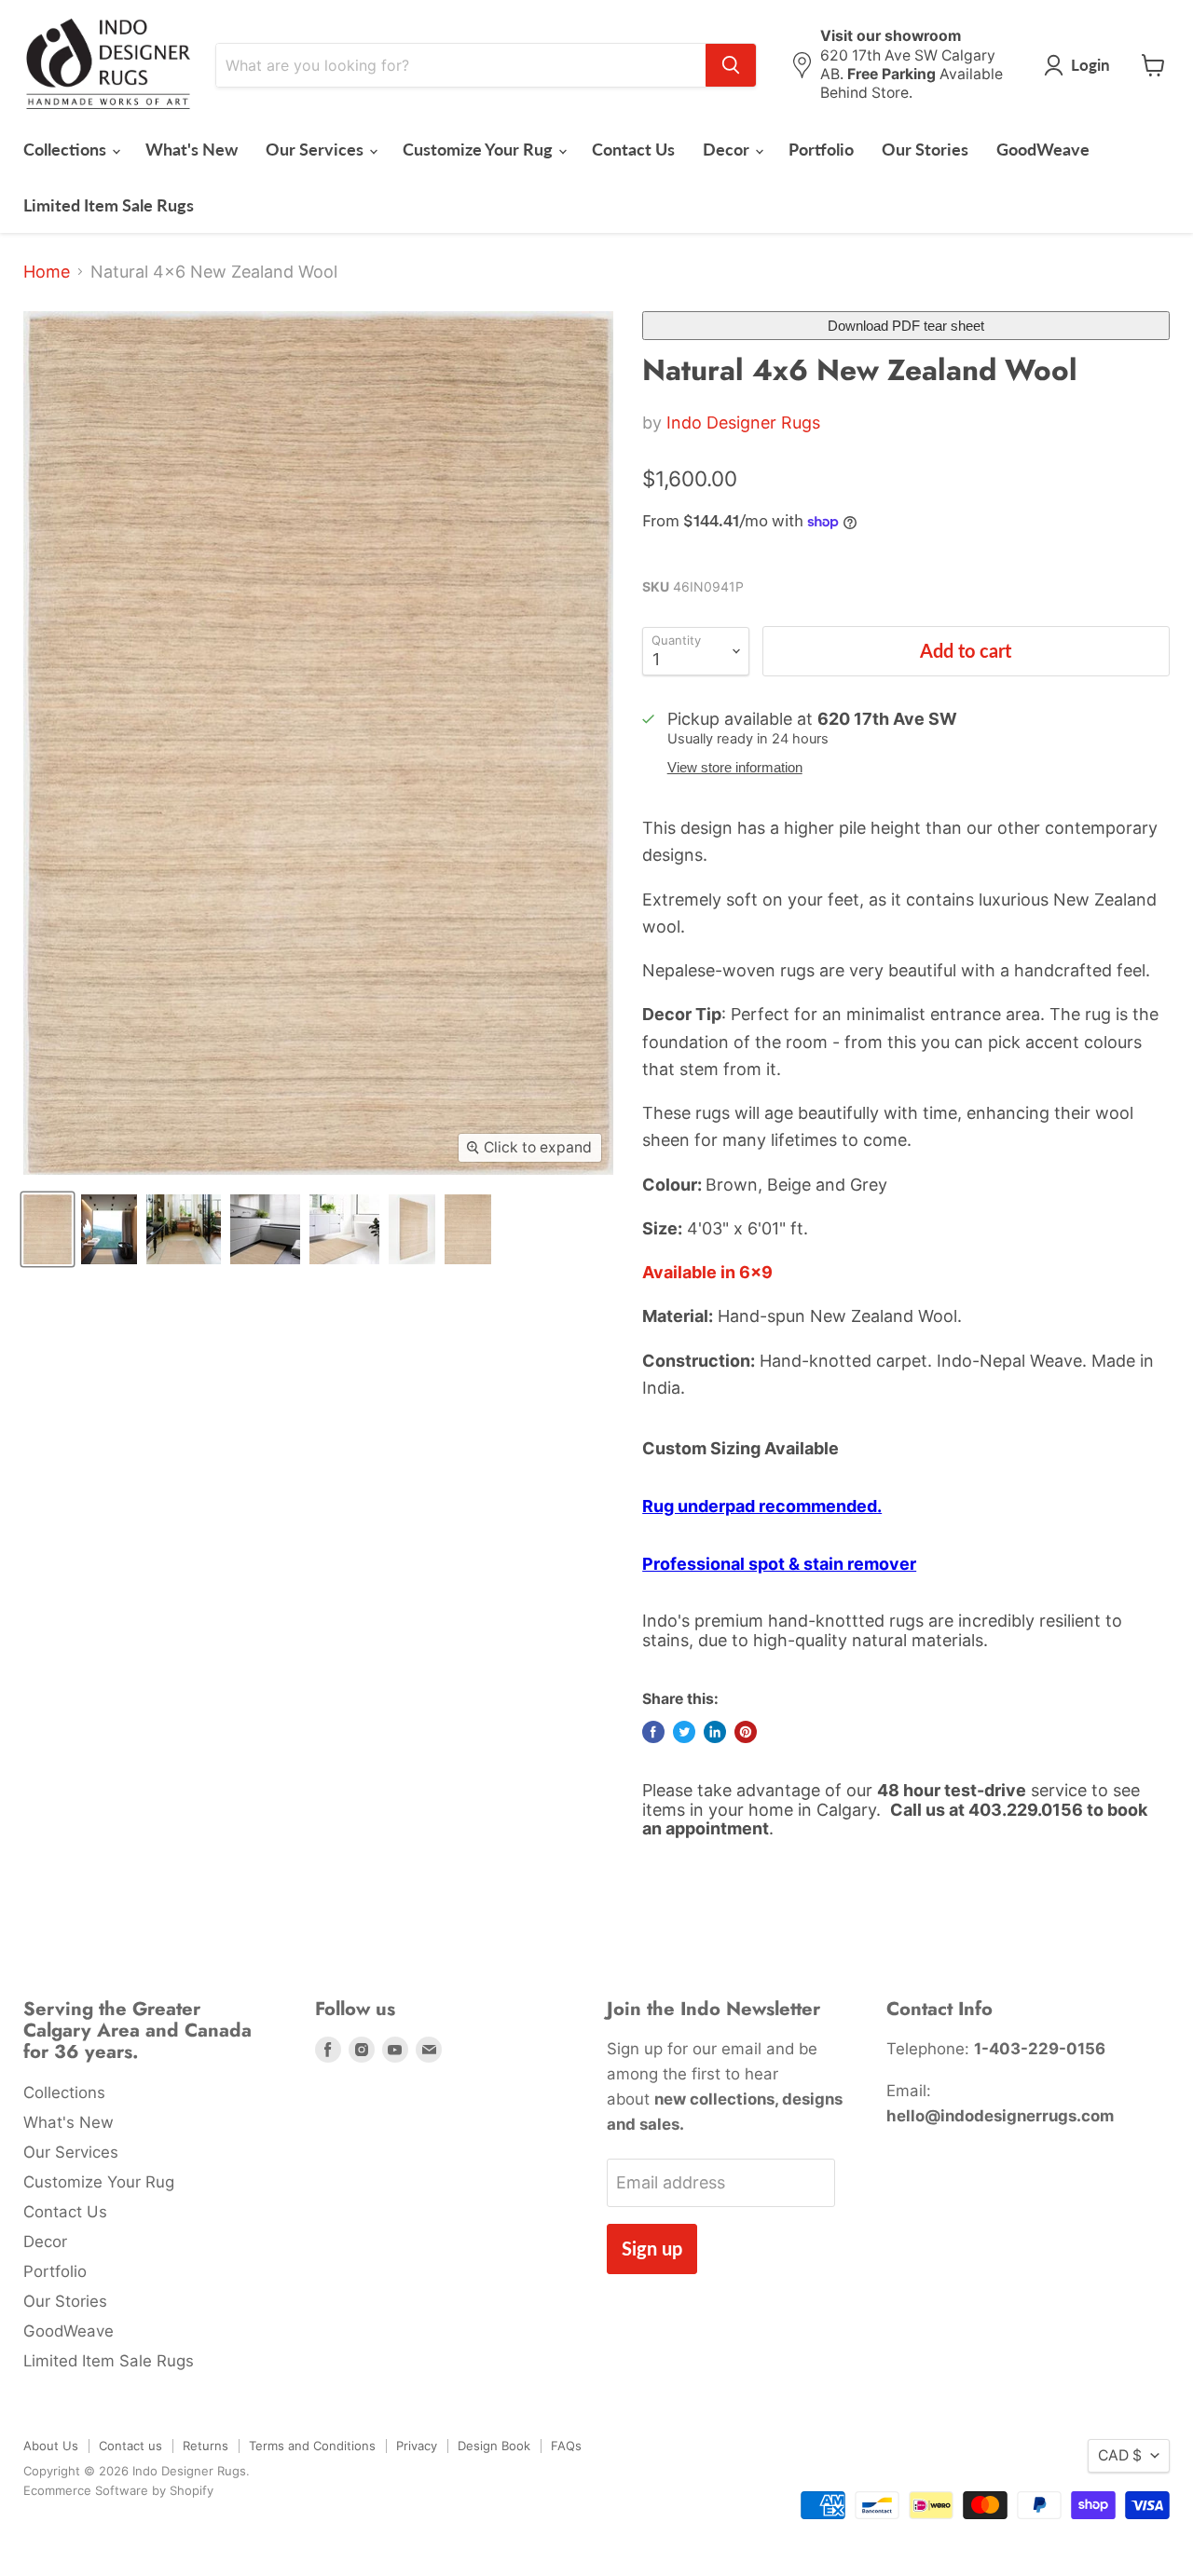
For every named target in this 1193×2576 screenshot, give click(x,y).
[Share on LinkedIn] (715, 1732)
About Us (51, 2446)
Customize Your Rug (480, 149)
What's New (192, 149)
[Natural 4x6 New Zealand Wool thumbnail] (48, 1229)
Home (47, 272)
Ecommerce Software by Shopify (118, 2490)
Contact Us (633, 149)
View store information (735, 768)
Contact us (130, 2446)
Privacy (417, 2446)
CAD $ (1120, 2455)
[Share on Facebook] (653, 1732)
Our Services (316, 149)
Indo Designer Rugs (743, 423)
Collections (67, 149)
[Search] (731, 65)
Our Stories (925, 149)
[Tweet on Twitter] (684, 1732)
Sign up (652, 2248)
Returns (206, 2446)
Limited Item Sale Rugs (109, 205)
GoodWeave (1043, 149)
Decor (728, 149)
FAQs (566, 2446)
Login (1090, 65)
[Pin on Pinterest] (746, 1732)
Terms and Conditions (312, 2446)
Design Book (494, 2446)
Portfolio (821, 149)
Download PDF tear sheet (906, 326)
